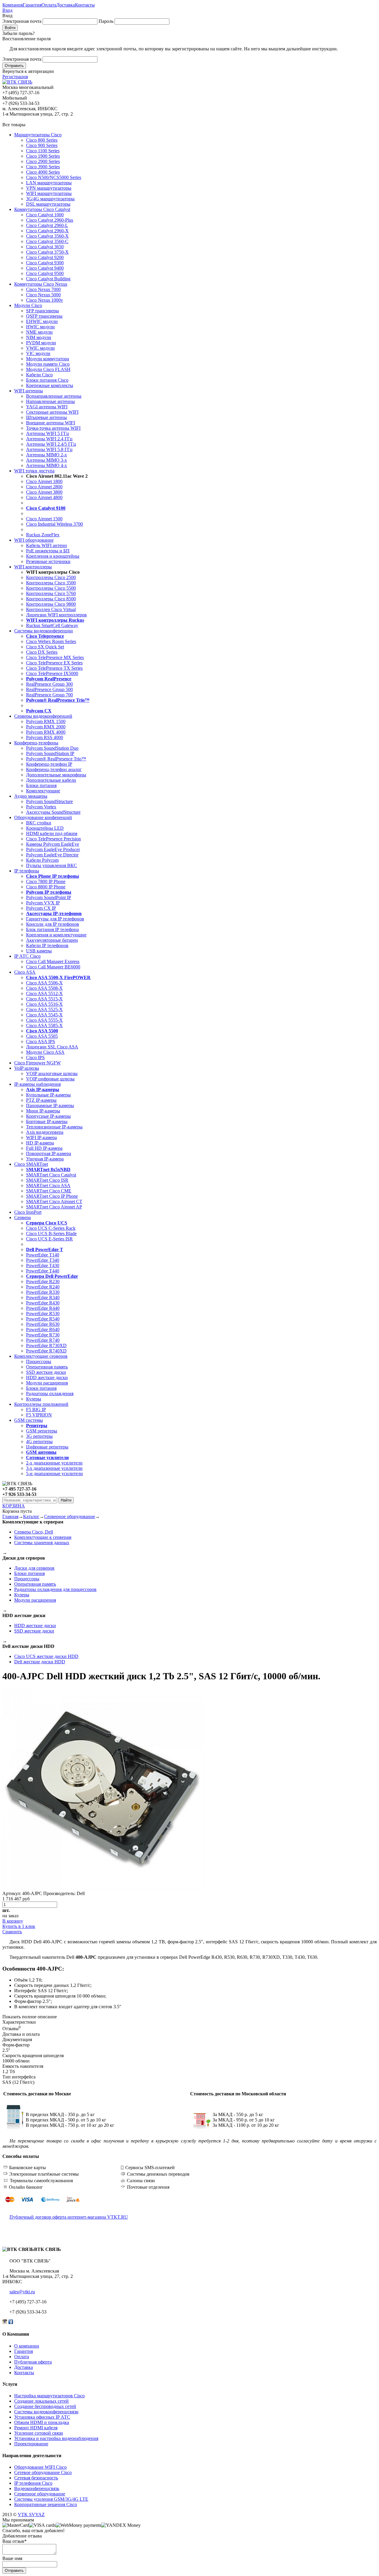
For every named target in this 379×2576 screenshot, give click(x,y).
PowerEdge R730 (43, 1335)
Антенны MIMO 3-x (46, 460)
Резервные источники (48, 561)
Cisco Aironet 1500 (44, 519)
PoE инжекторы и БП (48, 551)
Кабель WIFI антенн (46, 545)
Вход (7, 10)
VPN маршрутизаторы (49, 188)
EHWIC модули (42, 321)
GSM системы (29, 1420)
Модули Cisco (28, 305)
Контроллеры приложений (41, 1404)
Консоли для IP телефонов (53, 924)
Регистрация (15, 77)
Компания (13, 5)
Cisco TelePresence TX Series (54, 668)
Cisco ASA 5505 (42, 1036)
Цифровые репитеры (47, 1447)
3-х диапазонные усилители (54, 1468)
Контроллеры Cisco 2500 (51, 577)
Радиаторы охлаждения (50, 1393)
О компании (27, 2346)
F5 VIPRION (39, 1415)
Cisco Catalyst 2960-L (47, 225)
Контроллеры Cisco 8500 (51, 599)
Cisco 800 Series (42, 140)
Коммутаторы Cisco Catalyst (42, 209)
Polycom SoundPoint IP (49, 897)
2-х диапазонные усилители (54, 1463)
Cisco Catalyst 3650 (45, 247)
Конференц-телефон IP (49, 764)
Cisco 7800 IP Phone (46, 881)
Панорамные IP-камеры (50, 1105)
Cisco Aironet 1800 (44, 481)
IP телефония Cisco (33, 2483)
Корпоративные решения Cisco (46, 2504)
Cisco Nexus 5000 (43, 295)
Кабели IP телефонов (47, 945)
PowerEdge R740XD (46, 1351)
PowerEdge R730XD (46, 1345)
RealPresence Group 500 (49, 689)
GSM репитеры (42, 1431)
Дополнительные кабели (51, 780)
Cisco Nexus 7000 (43, 289)
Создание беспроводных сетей (45, 2406)
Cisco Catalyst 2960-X (47, 231)
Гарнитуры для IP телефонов (55, 919)
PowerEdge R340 (43, 1297)
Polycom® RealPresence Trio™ (56, 759)
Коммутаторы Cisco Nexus (41, 284)
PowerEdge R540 (43, 1319)
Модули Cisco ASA (45, 1052)
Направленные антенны (50, 401)
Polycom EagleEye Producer (53, 849)
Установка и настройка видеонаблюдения (56, 2438)
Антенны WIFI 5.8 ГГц (49, 449)
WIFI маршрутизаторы (49, 193)
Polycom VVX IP (43, 903)
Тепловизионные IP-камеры (54, 1127)
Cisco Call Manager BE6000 (53, 967)
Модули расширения (47, 1383)
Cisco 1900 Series (43, 156)
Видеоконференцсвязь (37, 2488)
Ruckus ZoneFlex (43, 535)
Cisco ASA (25, 972)
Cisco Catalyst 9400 (45, 268)
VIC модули (38, 353)
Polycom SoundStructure (49, 801)
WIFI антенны (29, 391)
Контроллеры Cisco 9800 (51, 604)
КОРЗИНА (14, 1506)
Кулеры (34, 1399)
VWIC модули (40, 348)
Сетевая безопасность (36, 2478)
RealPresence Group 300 (49, 684)
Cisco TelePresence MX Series (55, 657)
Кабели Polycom (42, 860)
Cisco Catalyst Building (48, 279)
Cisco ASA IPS (41, 1041)
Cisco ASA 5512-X (44, 993)
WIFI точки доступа (34, 471)
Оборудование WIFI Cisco (40, 2467)
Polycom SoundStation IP (50, 753)
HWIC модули (40, 327)
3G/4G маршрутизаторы (50, 199)
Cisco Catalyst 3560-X (47, 236)
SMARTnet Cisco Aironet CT (54, 1201)
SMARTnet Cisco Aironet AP (54, 1207)
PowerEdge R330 (43, 1292)
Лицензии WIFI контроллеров (56, 615)
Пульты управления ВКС (52, 865)
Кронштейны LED (45, 828)
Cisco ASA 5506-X (44, 983)
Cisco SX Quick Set (45, 647)
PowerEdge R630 (43, 1324)
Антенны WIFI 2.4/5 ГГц (51, 444)
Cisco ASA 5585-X (44, 1025)
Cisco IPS (35, 1057)
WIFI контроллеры (33, 567)
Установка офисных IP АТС (42, 2417)
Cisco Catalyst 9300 (45, 263)
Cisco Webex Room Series (51, 641)
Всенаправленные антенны (54, 396)
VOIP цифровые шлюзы (50, 1079)
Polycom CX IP (41, 908)
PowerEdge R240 (43, 1287)
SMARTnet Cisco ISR (47, 1180)
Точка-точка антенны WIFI (53, 428)
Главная (10, 1516)
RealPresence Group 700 (49, 695)
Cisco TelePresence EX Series (54, 663)
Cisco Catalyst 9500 (45, 273)
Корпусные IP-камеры (48, 1116)
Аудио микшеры (31, 796)
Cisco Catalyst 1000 (45, 215)
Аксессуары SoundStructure (53, 812)
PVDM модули (41, 343)
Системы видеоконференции (44, 631)
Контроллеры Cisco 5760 (51, 593)
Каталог (31, 1516)
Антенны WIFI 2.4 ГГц (49, 439)
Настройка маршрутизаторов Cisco (49, 2396)
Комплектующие (43, 791)
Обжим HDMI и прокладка (42, 2422)
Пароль (106, 21)
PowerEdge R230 (43, 1281)
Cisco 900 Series (42, 145)
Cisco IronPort (28, 1212)
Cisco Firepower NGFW (37, 1063)
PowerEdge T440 (43, 1271)
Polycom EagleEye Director (52, 855)
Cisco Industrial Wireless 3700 (54, 524)
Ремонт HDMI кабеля (36, 2428)
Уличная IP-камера (45, 1159)
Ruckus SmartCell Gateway (52, 625)
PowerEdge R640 (43, 1329)
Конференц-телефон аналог (54, 769)
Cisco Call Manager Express (53, 961)
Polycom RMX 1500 (46, 721)
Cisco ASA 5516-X (44, 1004)
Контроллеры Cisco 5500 (51, 588)
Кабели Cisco (39, 375)
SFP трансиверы (42, 311)
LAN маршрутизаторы (49, 183)
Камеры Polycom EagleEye (53, 844)
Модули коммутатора (48, 359)
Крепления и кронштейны (53, 556)
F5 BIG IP (36, 1409)
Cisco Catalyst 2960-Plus (50, 220)
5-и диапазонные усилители (54, 1474)
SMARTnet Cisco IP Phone (52, 1196)
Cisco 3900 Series (43, 167)
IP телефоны (27, 871)
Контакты (85, 5)
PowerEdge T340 (43, 1260)
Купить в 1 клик (19, 1926)
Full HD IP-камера (44, 1148)
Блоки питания (41, 785)
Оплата (49, 5)
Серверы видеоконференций (43, 716)
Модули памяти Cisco (48, 364)
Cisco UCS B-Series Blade (51, 1233)
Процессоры (39, 1361)
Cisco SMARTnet (31, 1164)
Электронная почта (22, 21)
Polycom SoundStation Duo (52, 748)
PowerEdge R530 (43, 1313)
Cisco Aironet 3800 (44, 492)
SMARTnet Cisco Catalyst (51, 1175)
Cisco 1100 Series (43, 151)
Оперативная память (47, 1367)
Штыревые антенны (46, 417)
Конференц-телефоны (36, 743)
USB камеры (39, 951)
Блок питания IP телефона (52, 929)
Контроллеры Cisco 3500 (51, 583)
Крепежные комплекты (50, 385)
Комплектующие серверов (41, 1356)
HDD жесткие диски (47, 1377)
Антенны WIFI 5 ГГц (48, 433)
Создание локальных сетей (41, 2401)
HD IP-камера (40, 1143)
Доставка (66, 5)
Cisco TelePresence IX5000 (52, 673)
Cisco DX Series (42, 652)
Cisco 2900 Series (43, 161)
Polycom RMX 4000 (46, 732)
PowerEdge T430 (43, 1265)
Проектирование (31, 2444)
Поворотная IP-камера (49, 1153)
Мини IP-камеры (43, 1111)
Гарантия (32, 5)
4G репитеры (39, 1441)
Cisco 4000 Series (43, 172)
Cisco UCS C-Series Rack (51, 1228)
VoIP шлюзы (27, 1068)
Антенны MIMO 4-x (46, 465)
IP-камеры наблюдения (37, 1084)
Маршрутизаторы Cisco (38, 135)
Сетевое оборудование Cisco (43, 2472)
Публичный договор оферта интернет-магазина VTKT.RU (69, 2217)
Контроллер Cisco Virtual (51, 609)
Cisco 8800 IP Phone (46, 887)
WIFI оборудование (34, 540)
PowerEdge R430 (43, 1303)
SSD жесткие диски (46, 1372)
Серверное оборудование (70, 1516)
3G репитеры (39, 1436)
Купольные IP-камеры (48, 1095)
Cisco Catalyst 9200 (45, 257)
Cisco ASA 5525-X (44, 1009)
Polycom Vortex (41, 807)
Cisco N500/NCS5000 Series (54, 177)
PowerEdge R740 (43, 1340)
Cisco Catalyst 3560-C (47, 241)
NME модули (39, 332)
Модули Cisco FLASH (48, 369)
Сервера (23, 1217)
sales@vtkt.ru (22, 2292)
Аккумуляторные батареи (52, 940)
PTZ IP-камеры (41, 1100)
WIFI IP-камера (41, 1137)
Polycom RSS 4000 (45, 737)
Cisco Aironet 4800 (44, 497)
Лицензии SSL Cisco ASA (52, 1047)
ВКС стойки (39, 823)
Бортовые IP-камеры (47, 1121)
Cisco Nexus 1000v (45, 300)
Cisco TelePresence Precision (53, 839)
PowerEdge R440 (43, 1308)
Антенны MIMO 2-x (46, 455)
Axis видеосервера (45, 1132)
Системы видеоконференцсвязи (46, 2412)
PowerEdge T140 (43, 1255)
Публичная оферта (33, 2362)
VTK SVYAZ (31, 2515)
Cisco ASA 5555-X (44, 1020)
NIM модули (39, 337)
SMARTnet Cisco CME (49, 1191)
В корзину (13, 1921)
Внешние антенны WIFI (50, 423)
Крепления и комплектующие (56, 935)
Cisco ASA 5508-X (44, 988)
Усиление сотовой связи (39, 2433)
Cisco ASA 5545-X (44, 1015)
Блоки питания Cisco (47, 380)
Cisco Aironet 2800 (44, 487)
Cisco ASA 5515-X (44, 999)
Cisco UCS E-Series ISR (49, 1239)
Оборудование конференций (43, 817)
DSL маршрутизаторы (48, 204)
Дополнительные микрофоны (56, 775)
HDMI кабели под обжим (52, 833)
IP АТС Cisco (27, 956)
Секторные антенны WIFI (52, 412)
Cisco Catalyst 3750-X (47, 252)
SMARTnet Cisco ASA (48, 1185)
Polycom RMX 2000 (46, 727)
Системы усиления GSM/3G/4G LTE (51, 2499)
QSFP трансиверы (44, 316)
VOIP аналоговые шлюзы (52, 1073)
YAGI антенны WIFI (47, 407)
